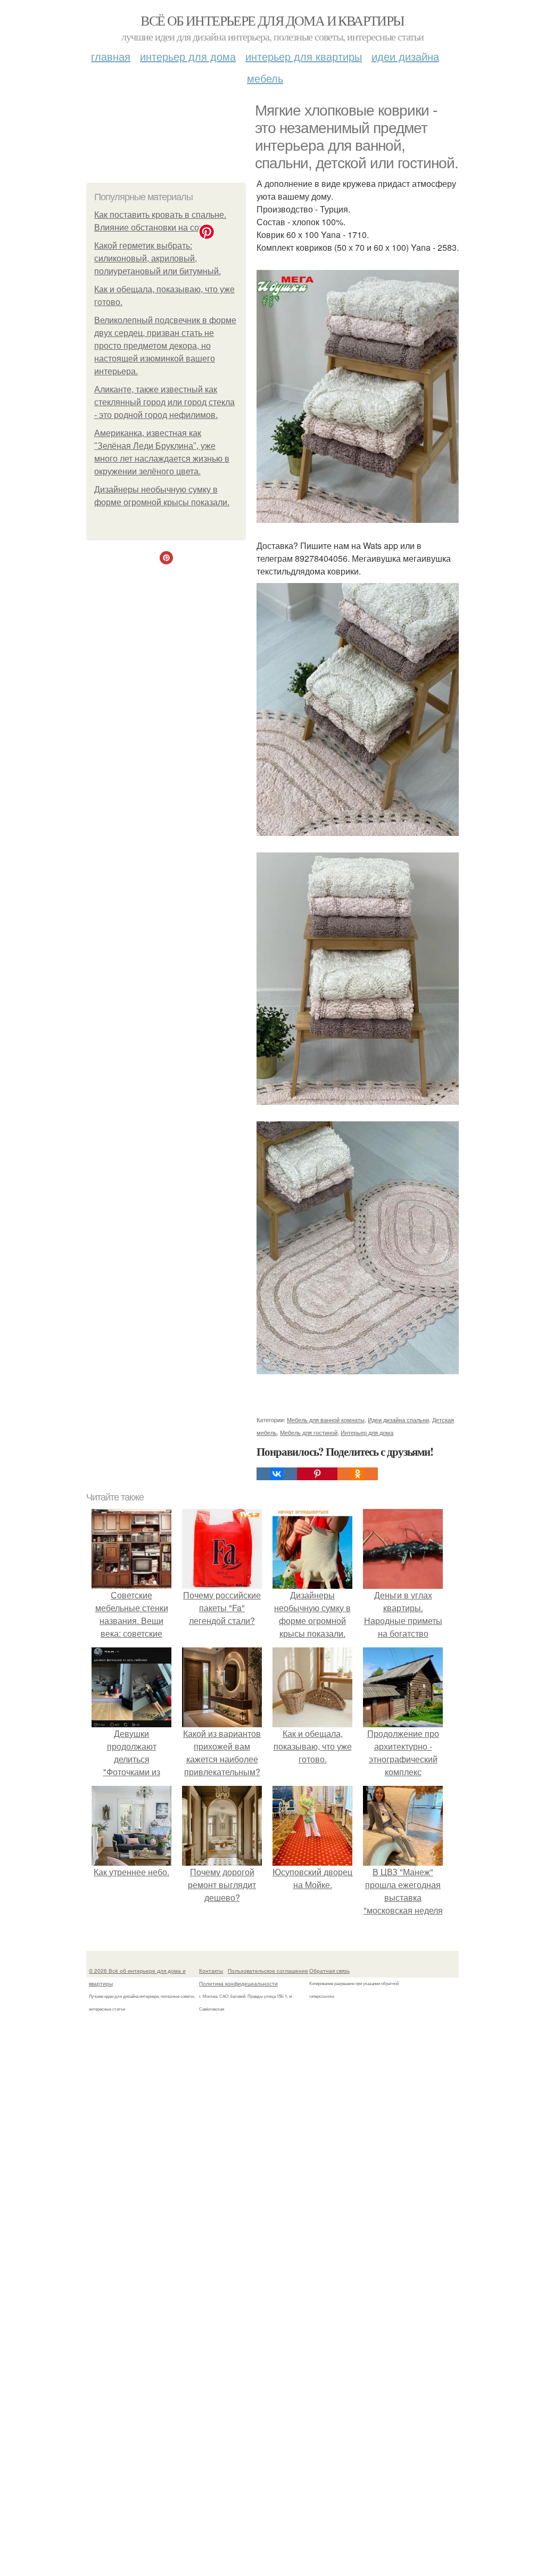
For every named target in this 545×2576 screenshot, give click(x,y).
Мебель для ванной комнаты (326, 1420)
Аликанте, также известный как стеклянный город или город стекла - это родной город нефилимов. (164, 402)
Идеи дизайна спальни (398, 1420)
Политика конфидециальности (238, 1983)
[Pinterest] (317, 1474)
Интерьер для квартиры (304, 56)
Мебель (265, 78)
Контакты (211, 1971)
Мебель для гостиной (309, 1432)
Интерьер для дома (188, 56)
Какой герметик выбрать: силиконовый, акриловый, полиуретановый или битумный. (158, 259)
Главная (111, 56)
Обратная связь (329, 1971)
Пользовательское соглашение (268, 1971)
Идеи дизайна (405, 56)
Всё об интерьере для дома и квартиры (272, 20)
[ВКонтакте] (277, 1474)
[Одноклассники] (358, 1474)
